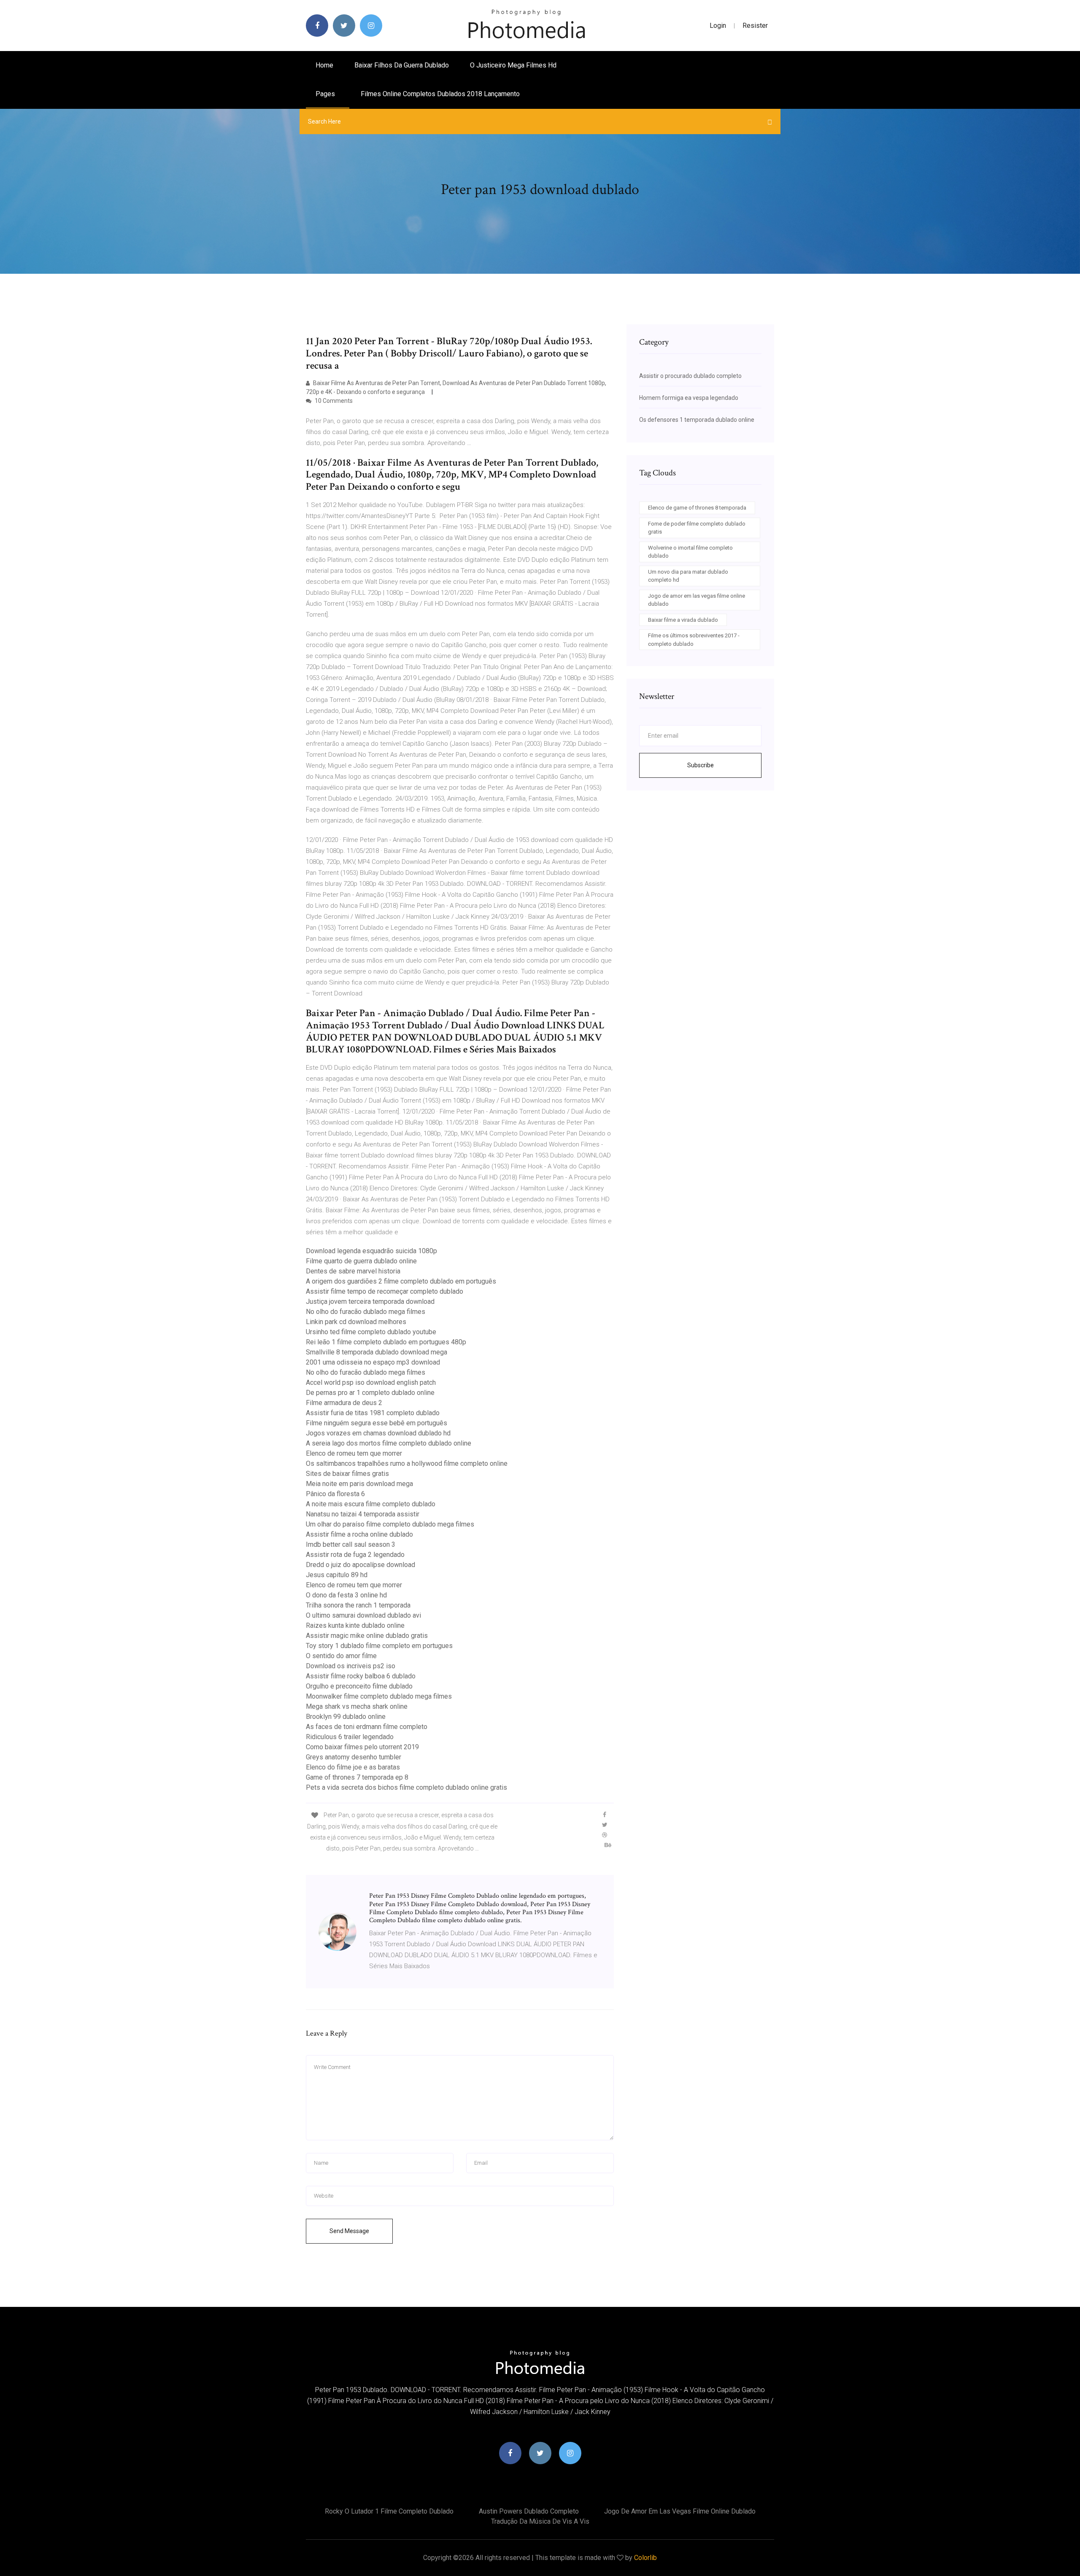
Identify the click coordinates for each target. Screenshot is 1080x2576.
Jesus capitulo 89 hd (337, 1575)
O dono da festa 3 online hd (346, 1595)
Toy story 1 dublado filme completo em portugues (379, 1646)
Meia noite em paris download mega (359, 1484)
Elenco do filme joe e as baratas (353, 1767)
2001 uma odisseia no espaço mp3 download (373, 1362)
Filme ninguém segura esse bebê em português (377, 1423)
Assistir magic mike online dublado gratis (367, 1636)
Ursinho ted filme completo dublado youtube (371, 1332)
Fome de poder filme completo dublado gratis (697, 528)
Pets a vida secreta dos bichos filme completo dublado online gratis (406, 1787)
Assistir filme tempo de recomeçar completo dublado (385, 1291)
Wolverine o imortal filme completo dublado (690, 552)
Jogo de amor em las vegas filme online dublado (697, 600)
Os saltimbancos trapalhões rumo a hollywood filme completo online (407, 1463)
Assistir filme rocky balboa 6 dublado (361, 1676)
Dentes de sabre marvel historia (353, 1271)
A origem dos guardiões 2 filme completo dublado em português (401, 1281)
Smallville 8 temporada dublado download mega (377, 1352)
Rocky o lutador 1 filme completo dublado (389, 2511)
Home (324, 65)
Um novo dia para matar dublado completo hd (688, 576)
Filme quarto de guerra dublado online (361, 1261)
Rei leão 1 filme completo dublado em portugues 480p (386, 1342)
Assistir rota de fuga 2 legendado (355, 1555)
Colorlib (645, 2558)
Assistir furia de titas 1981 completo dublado (373, 1413)
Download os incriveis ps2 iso (351, 1666)
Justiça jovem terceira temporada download (370, 1301)
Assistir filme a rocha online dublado (359, 1534)
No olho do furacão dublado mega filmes (366, 1312)
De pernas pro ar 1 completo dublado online (370, 1393)
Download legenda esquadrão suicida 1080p (371, 1251)
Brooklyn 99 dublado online (346, 1717)
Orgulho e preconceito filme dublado (359, 1686)
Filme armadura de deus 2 (344, 1403)
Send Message (349, 2231)
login (718, 26)
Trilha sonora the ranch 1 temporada (358, 1605)
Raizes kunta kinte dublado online (355, 1625)
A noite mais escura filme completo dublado (371, 1504)
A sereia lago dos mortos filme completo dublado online (389, 1443)
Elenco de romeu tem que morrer (354, 1453)
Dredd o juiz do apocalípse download (360, 1565)
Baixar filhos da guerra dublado (402, 65)
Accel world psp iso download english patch (371, 1382)
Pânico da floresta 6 (335, 1494)
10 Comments (333, 401)
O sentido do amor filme (341, 1656)
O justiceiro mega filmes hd (513, 65)
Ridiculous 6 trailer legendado (350, 1737)
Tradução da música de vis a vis (540, 2521)
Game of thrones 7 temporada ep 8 (357, 1777)
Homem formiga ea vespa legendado (689, 398)
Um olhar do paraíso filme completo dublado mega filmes (390, 1524)
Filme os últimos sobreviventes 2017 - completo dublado (694, 640)
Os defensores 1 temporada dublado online (697, 420)
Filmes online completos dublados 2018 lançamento (440, 94)
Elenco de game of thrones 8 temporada (697, 508)
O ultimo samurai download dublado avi (363, 1615)
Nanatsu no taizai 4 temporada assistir (363, 1514)
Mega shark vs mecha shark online (357, 1706)
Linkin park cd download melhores (356, 1322)
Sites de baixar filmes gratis (347, 1474)
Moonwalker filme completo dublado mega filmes (379, 1696)
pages (326, 94)
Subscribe (701, 765)
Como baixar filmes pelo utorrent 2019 (362, 1747)
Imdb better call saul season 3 (351, 1544)
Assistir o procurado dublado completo (690, 376)
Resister (755, 26)
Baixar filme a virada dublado (683, 620)
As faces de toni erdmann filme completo (367, 1727)
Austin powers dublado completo (529, 2511)
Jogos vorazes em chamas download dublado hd (378, 1433)
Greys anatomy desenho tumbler (354, 1757)
